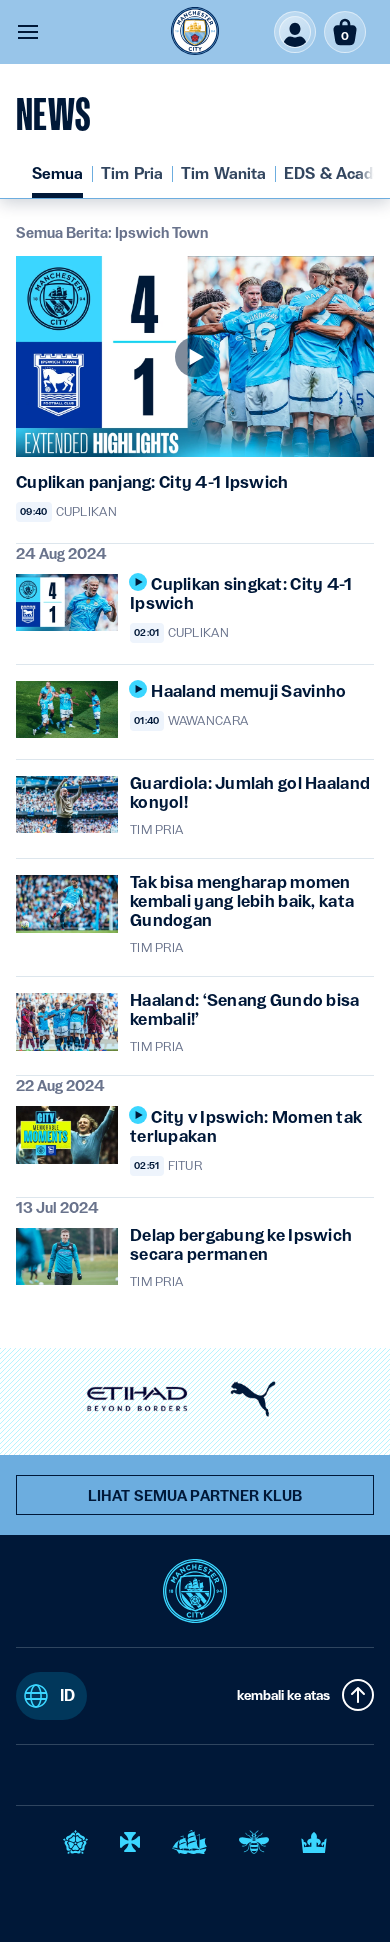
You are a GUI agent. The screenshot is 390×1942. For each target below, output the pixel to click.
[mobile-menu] (28, 32)
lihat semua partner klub (195, 1496)
